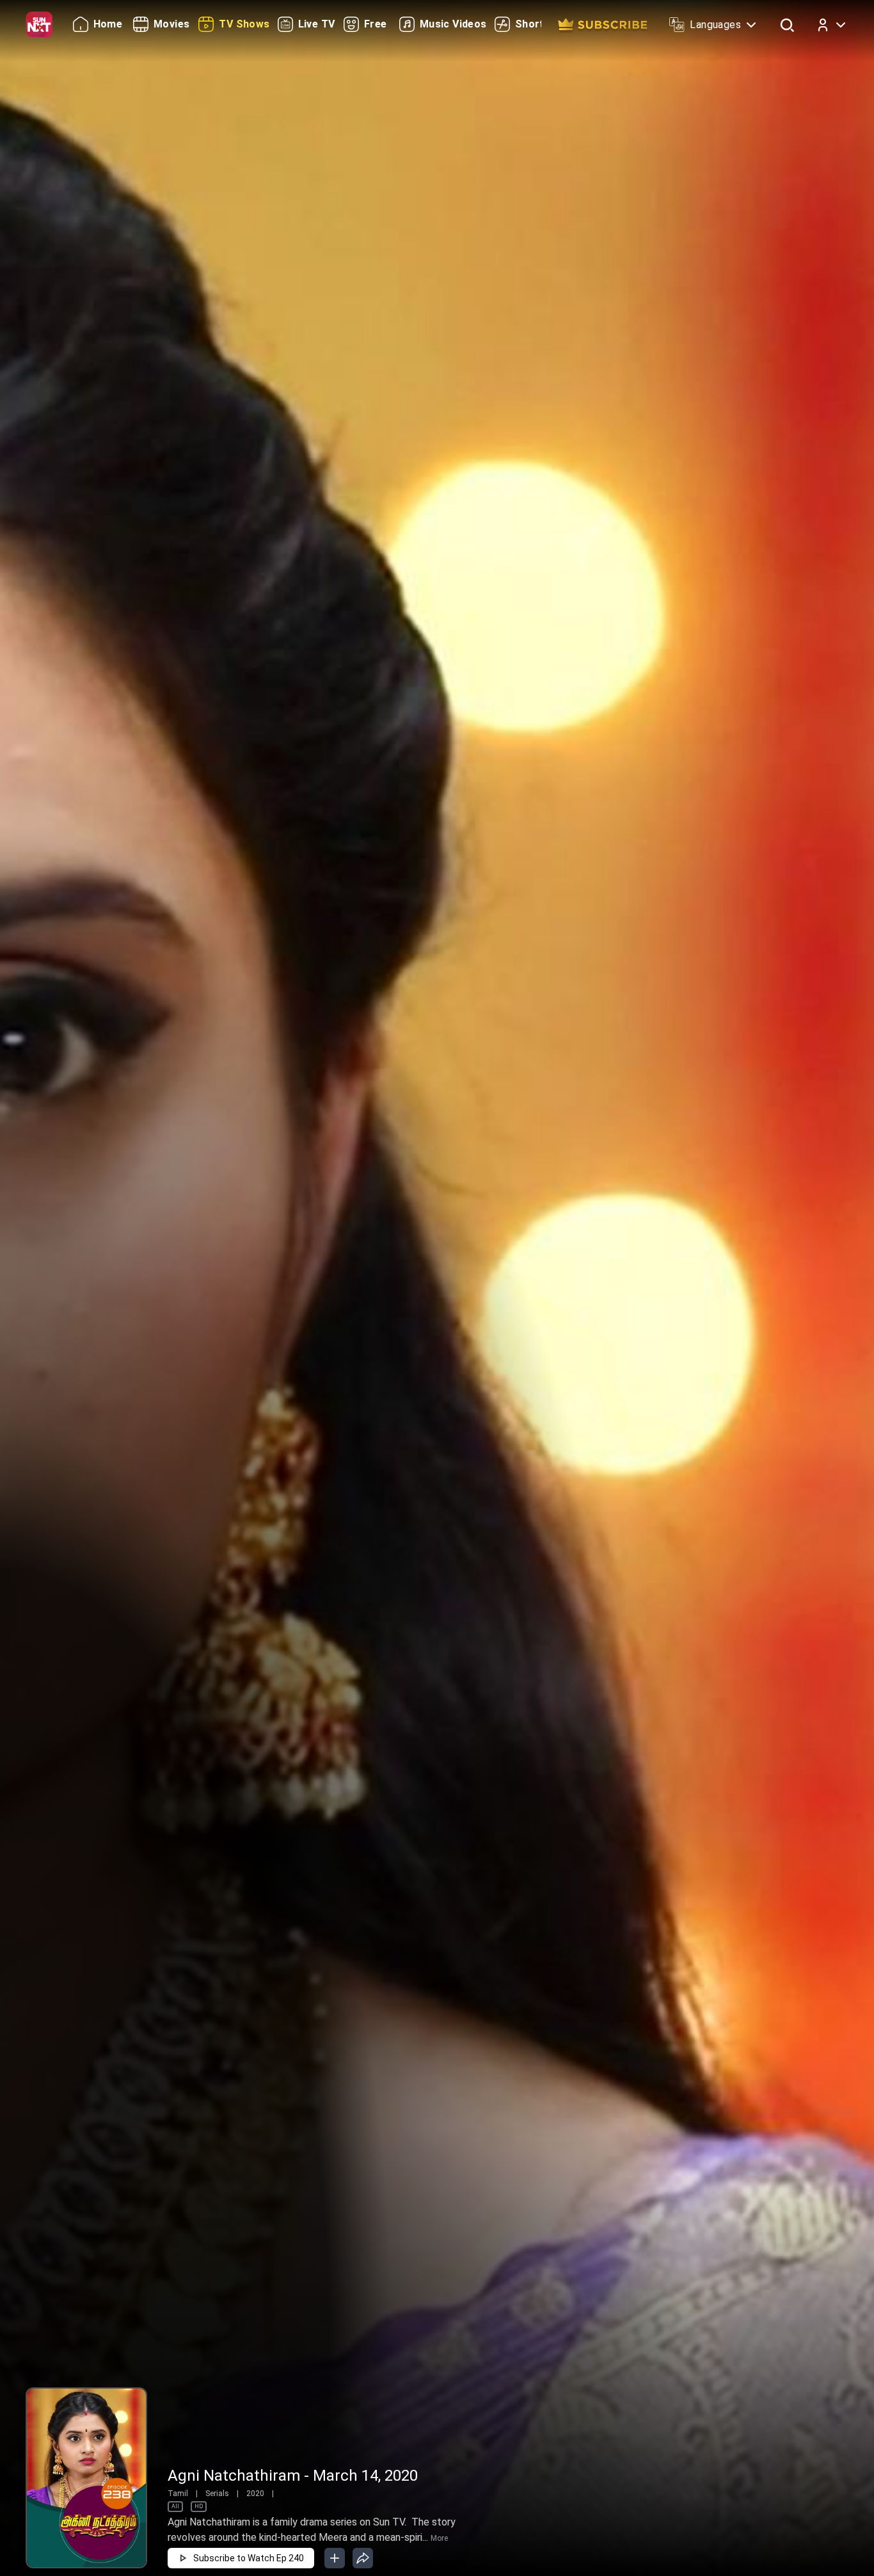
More (439, 2538)
